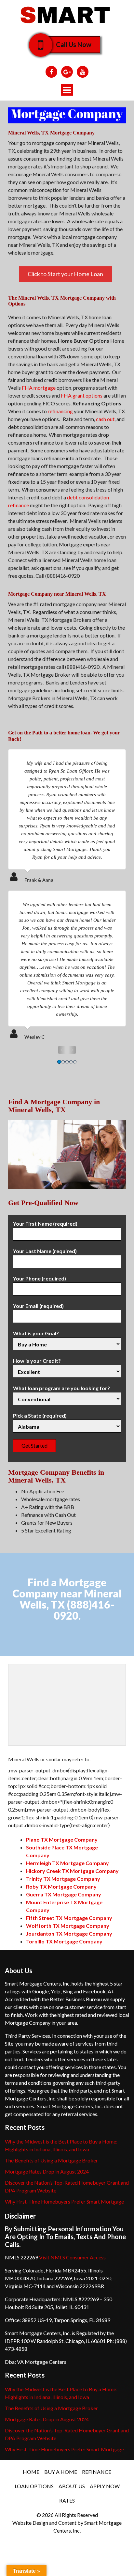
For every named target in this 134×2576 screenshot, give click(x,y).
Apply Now (105, 2486)
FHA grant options (82, 395)
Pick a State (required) (40, 1415)
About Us (72, 2486)
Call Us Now (74, 44)
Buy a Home (61, 2472)
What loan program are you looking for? (61, 1388)
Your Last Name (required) (45, 1251)
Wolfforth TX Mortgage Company (68, 1926)
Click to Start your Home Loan (65, 274)
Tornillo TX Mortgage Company (64, 1941)
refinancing (60, 411)
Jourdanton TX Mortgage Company (69, 1933)
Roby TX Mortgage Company (61, 1886)
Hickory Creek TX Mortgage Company (72, 1871)
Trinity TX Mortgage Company (63, 1879)
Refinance (97, 2472)
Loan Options (34, 2486)
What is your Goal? (36, 1333)
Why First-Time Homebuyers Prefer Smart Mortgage (64, 2201)
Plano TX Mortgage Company (62, 1839)
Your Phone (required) (40, 1278)
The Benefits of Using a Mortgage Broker (51, 2160)
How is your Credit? (37, 1361)
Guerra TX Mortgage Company (64, 1894)
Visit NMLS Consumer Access (72, 2257)
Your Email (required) (38, 1306)
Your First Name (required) (45, 1224)
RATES (67, 2500)
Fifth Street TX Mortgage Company (69, 1918)
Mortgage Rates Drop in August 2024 (47, 2171)
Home (31, 2472)
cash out (105, 419)
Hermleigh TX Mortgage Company (67, 1863)
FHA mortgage (39, 388)
